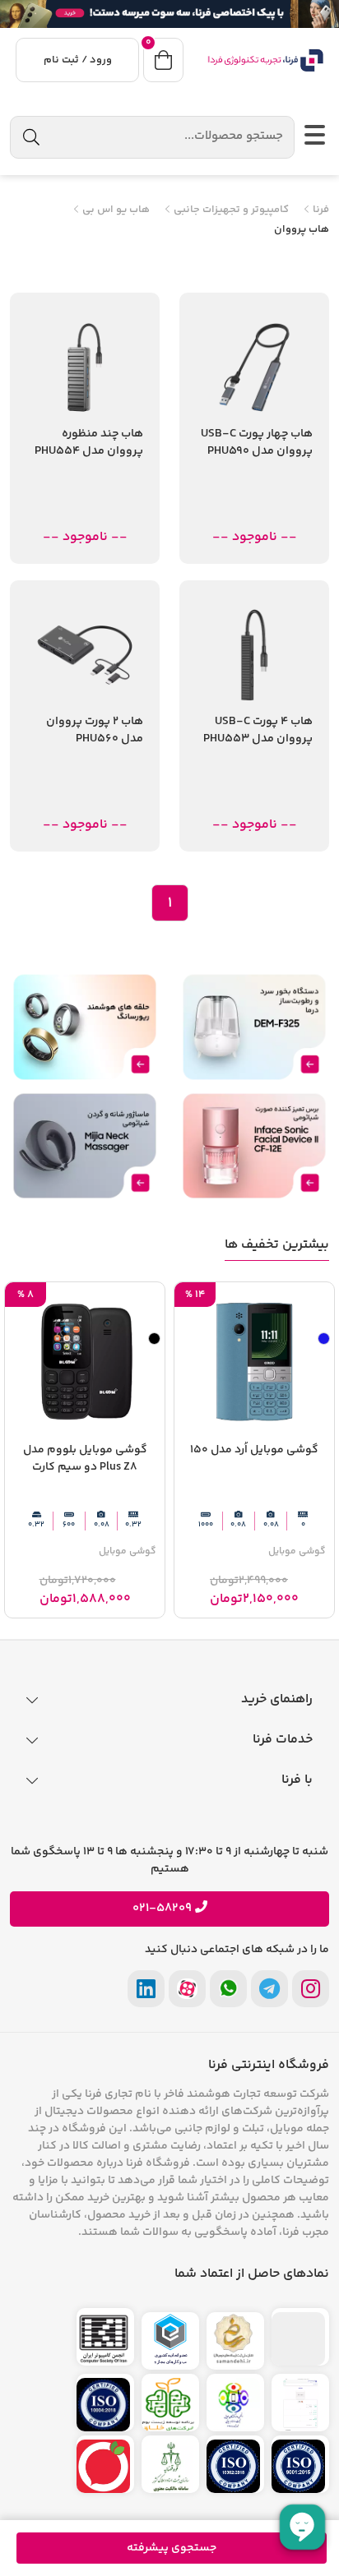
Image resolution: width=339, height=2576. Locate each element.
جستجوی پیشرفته (172, 2548)
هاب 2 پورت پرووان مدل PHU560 (95, 731)
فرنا (320, 210)
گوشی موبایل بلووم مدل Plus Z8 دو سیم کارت (85, 1459)
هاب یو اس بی (115, 210)
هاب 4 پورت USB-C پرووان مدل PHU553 (258, 731)
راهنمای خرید (277, 1699)
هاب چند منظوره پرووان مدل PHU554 (89, 443)
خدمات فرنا (283, 1740)
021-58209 (162, 1909)
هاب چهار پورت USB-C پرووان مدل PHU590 (257, 443)
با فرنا (297, 1780)
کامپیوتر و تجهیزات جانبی (230, 210)
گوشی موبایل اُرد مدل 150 (254, 1450)
